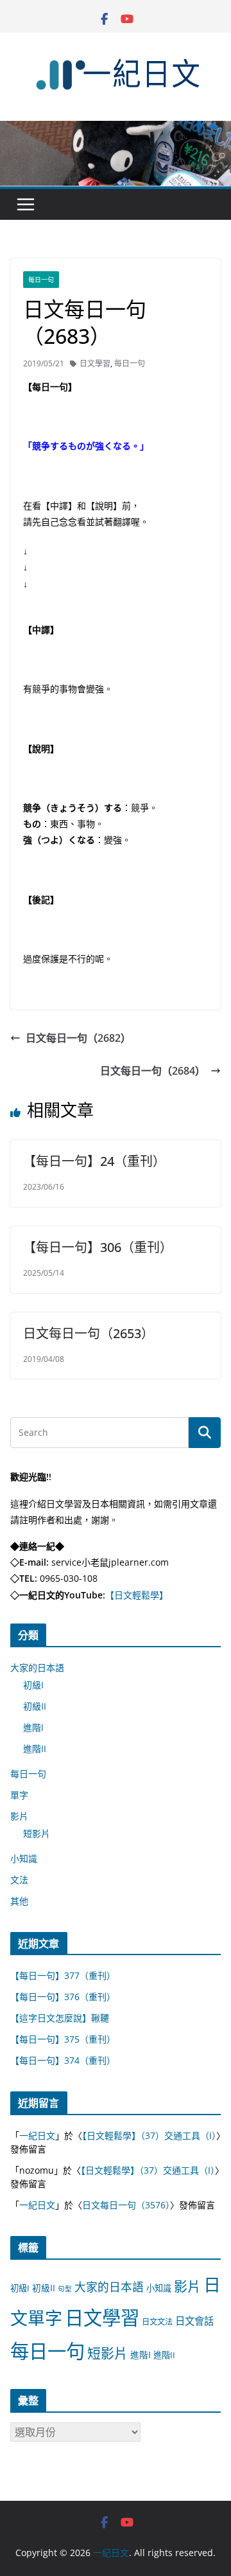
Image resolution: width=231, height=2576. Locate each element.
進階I (33, 1727)
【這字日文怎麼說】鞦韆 (60, 2018)
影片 (19, 1816)
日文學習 (95, 363)
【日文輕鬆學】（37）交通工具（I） (149, 2135)
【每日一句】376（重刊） (63, 1997)
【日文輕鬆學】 (137, 1595)
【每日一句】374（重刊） (63, 2060)
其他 (19, 1901)
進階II (35, 1749)
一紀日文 (37, 2135)
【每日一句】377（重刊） (63, 1975)
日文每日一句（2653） (89, 1333)
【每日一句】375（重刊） (63, 2039)
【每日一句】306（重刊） (98, 1247)
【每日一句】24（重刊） (94, 1161)
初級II (35, 1706)
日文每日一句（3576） (126, 2205)
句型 (65, 2289)
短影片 (37, 1833)
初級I (33, 1685)
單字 (19, 1795)
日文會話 (194, 2321)
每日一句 (41, 280)
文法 (19, 1880)
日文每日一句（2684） (153, 1071)
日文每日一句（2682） (78, 1038)
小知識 (24, 1858)
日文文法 (157, 2322)
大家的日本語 (37, 1668)
